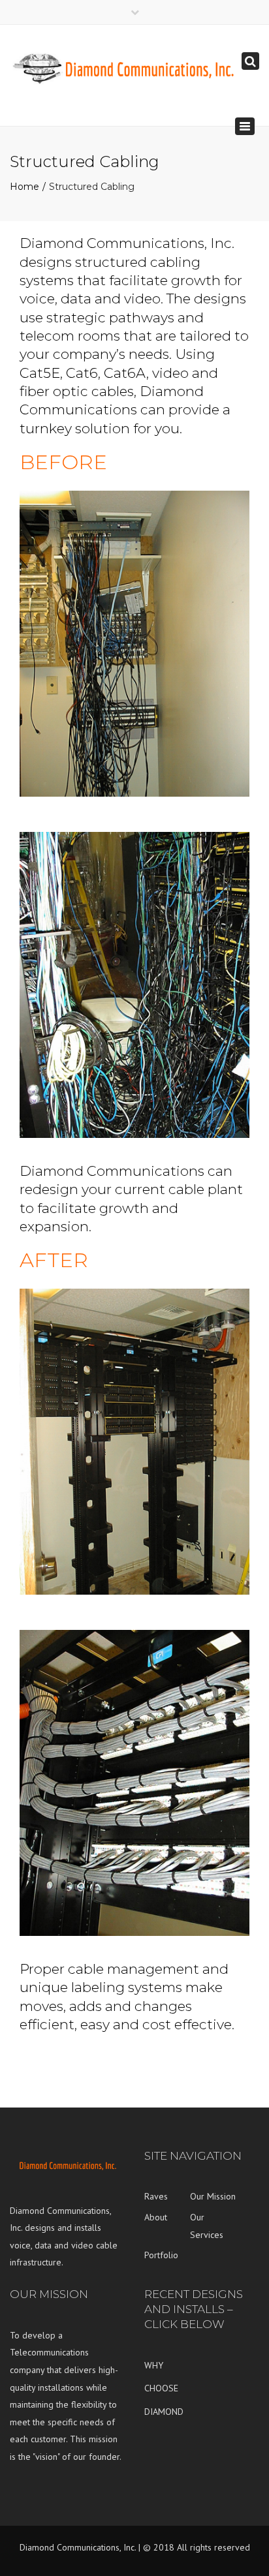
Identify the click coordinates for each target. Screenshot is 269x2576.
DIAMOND (164, 2412)
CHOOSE (161, 2388)
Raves (156, 2196)
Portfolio (161, 2255)
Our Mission (213, 2196)
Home (24, 187)
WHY (154, 2365)
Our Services (207, 2226)
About (156, 2217)
